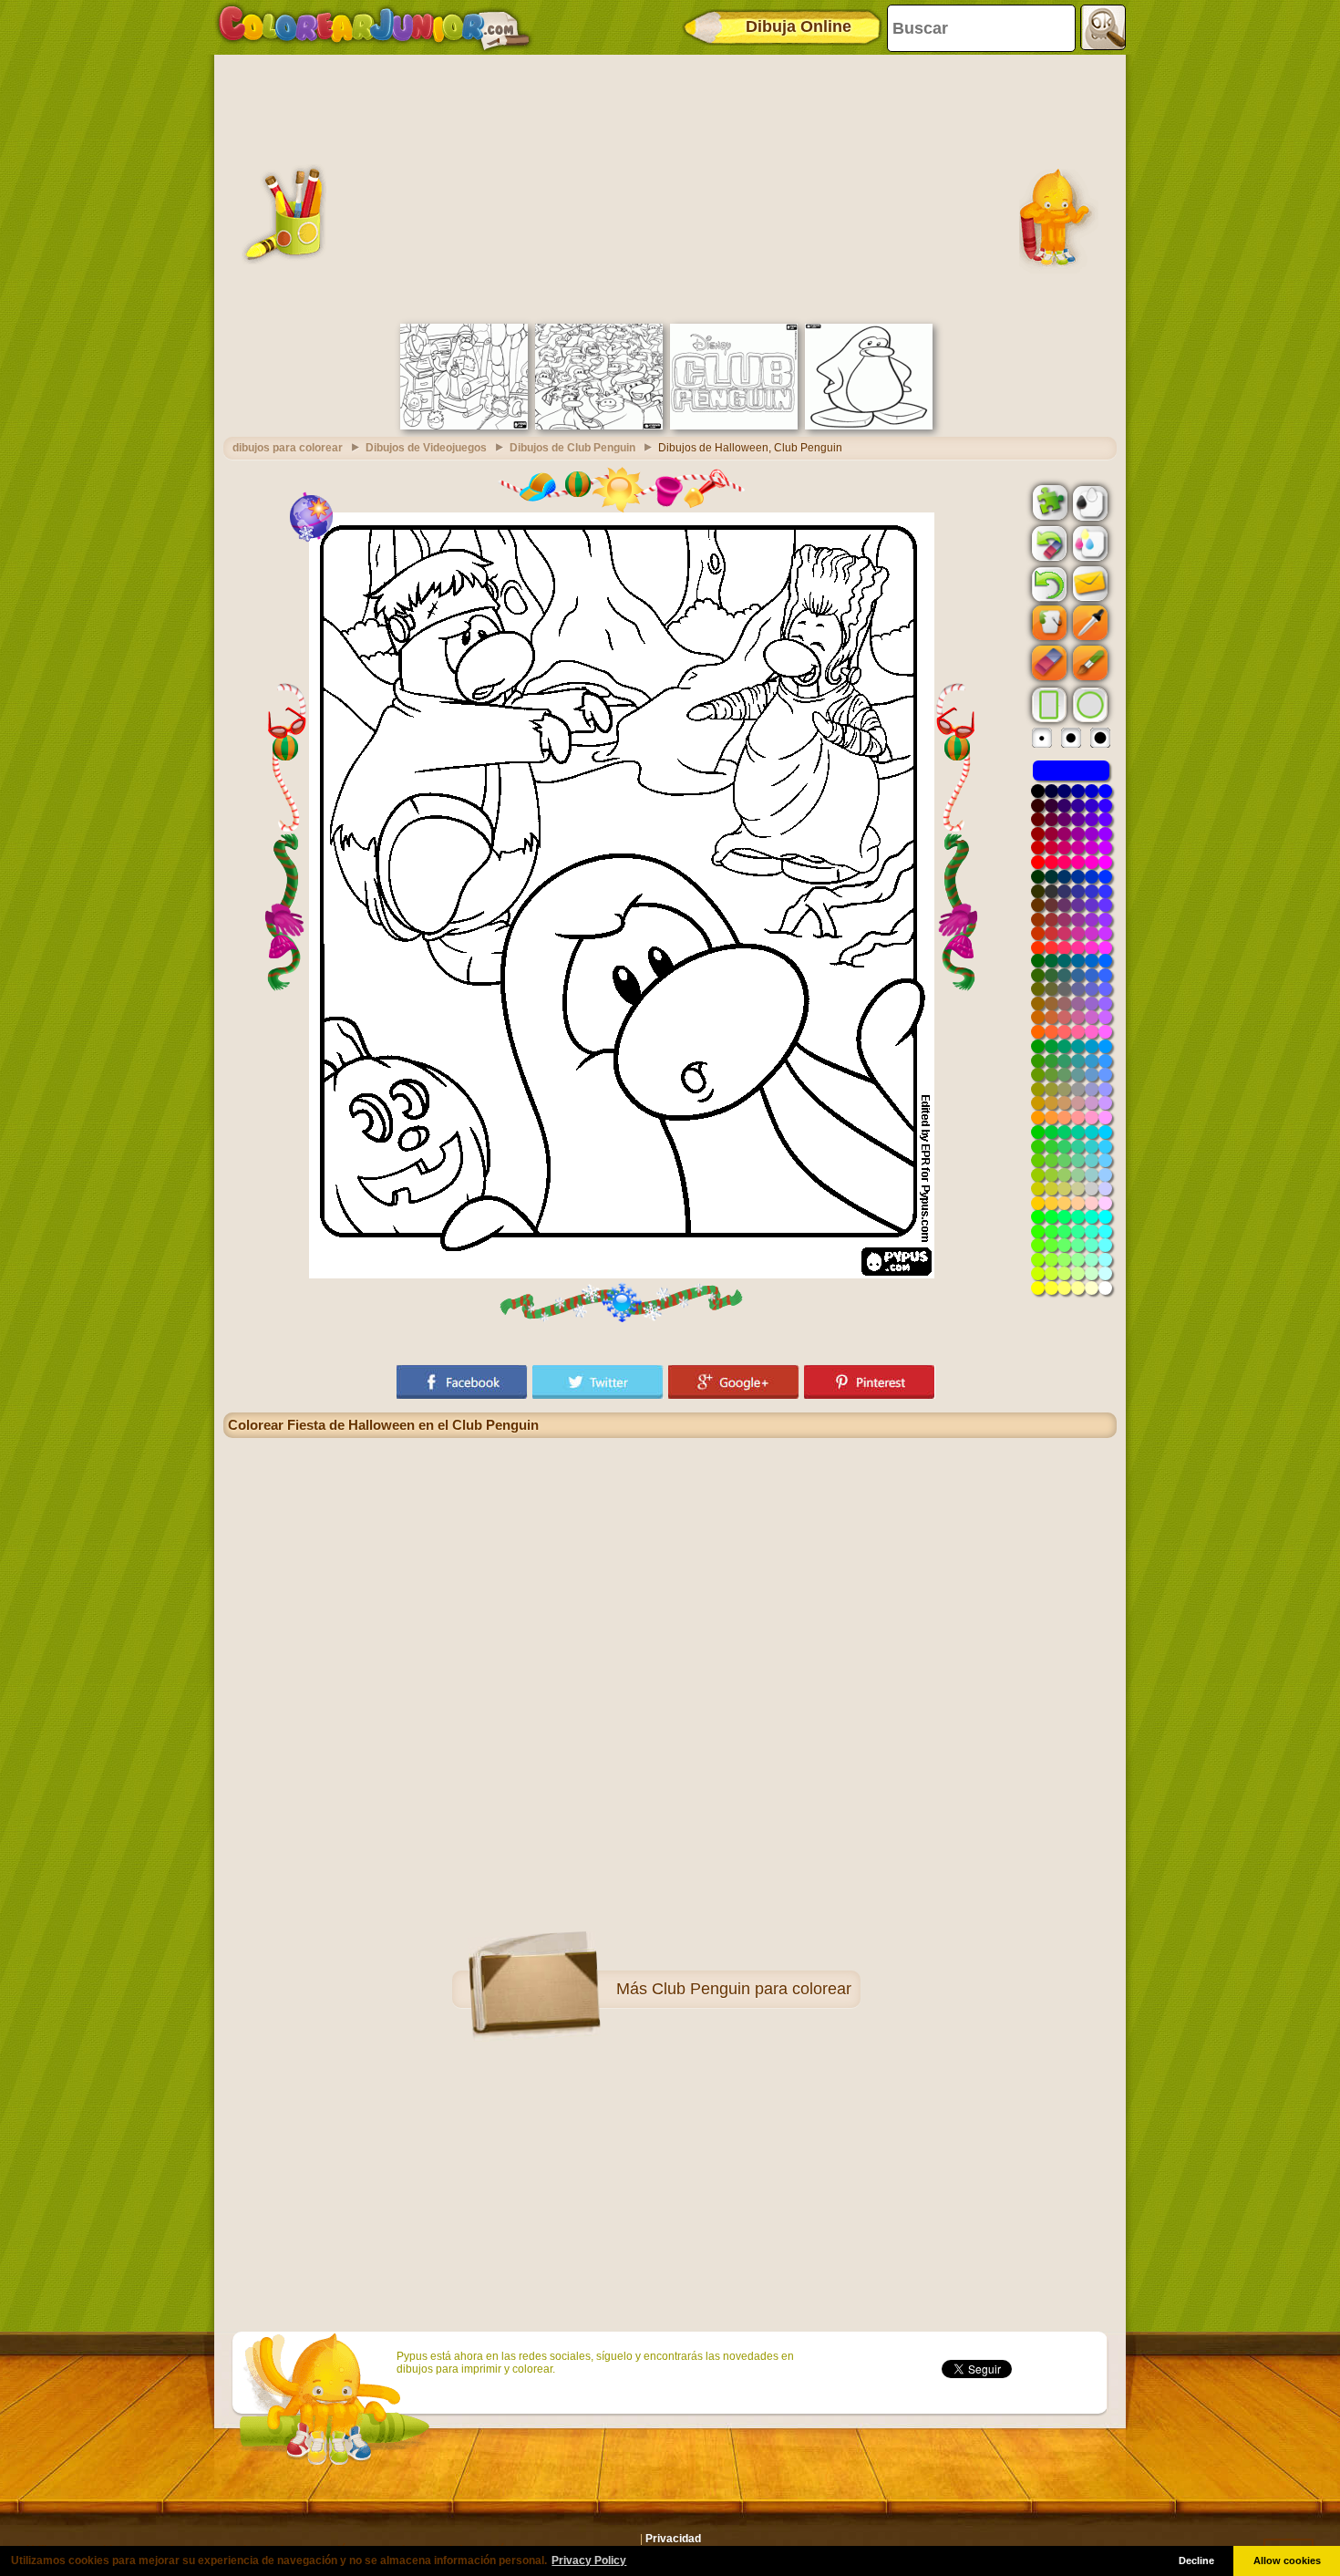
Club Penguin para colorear (752, 1989)
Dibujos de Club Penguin (572, 448)
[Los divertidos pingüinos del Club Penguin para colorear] (599, 426)
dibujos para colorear (288, 448)
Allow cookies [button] (1287, 2560)
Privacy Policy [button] (589, 2560)
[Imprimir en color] (1088, 543)
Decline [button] (1196, 2560)
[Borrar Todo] (1047, 543)
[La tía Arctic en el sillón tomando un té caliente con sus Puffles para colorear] (464, 426)
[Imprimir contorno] (1088, 502)
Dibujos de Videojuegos (426, 448)
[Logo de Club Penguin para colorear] (734, 426)
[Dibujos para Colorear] (374, 27)
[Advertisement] (670, 187)
